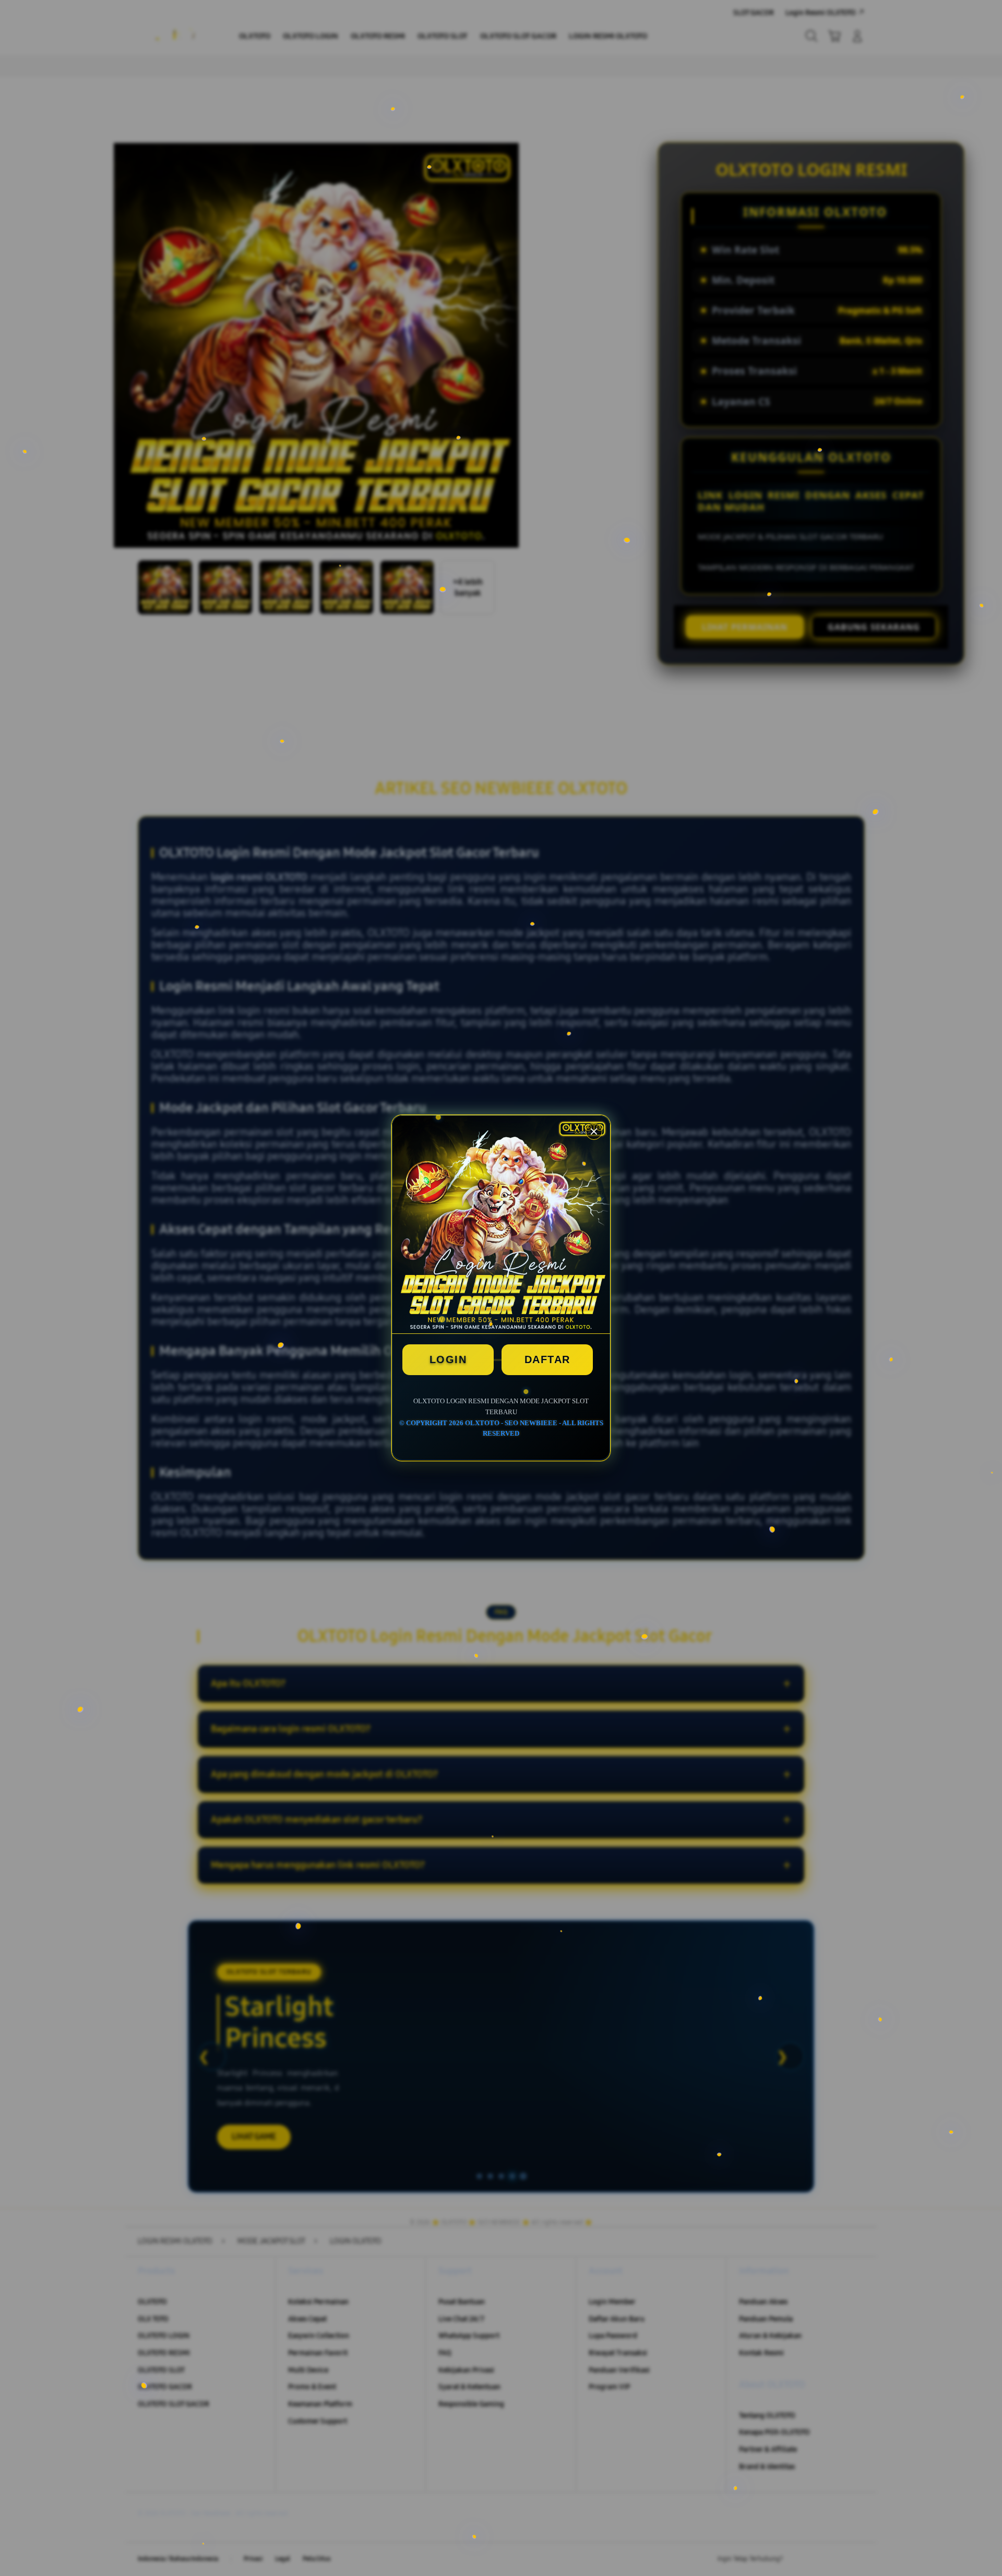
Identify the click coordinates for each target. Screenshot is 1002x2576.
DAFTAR (547, 1359)
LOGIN (448, 1359)
